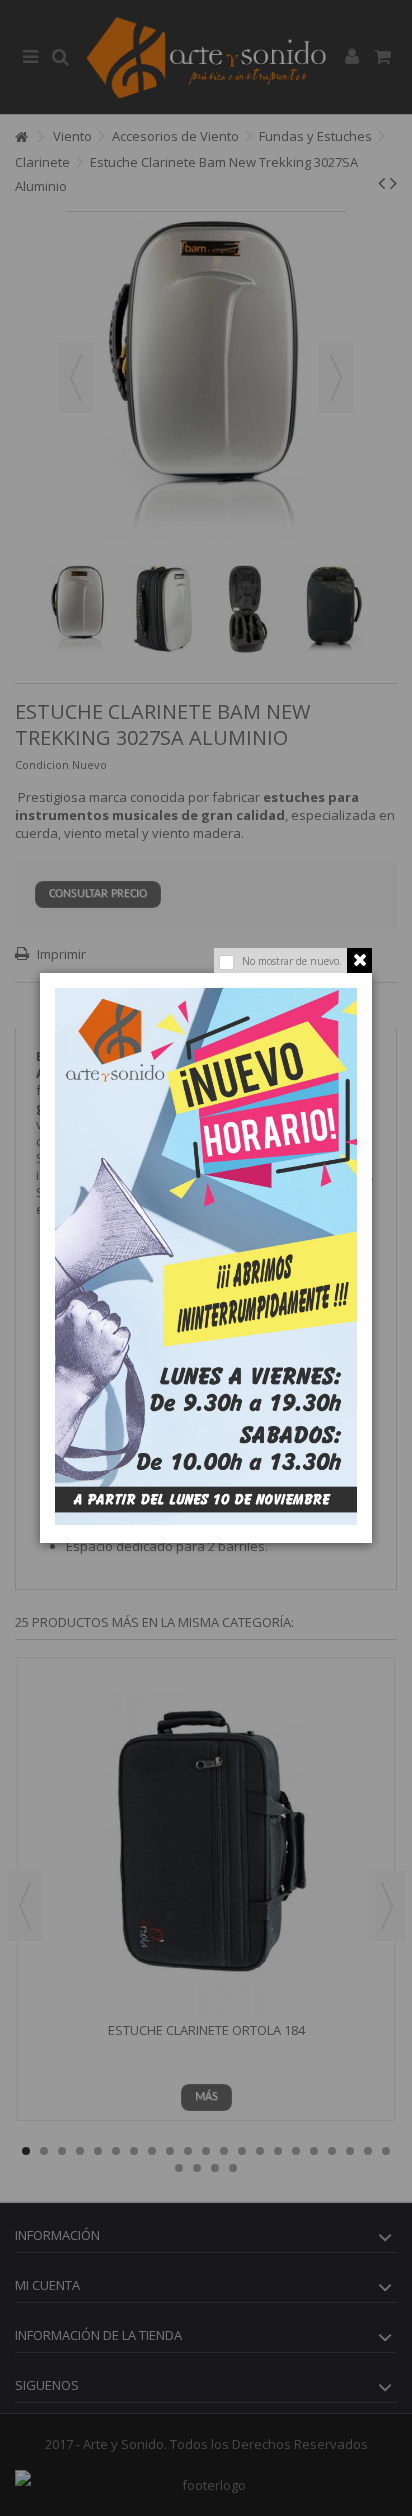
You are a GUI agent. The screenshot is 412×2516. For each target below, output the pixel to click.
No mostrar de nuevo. (292, 961)
